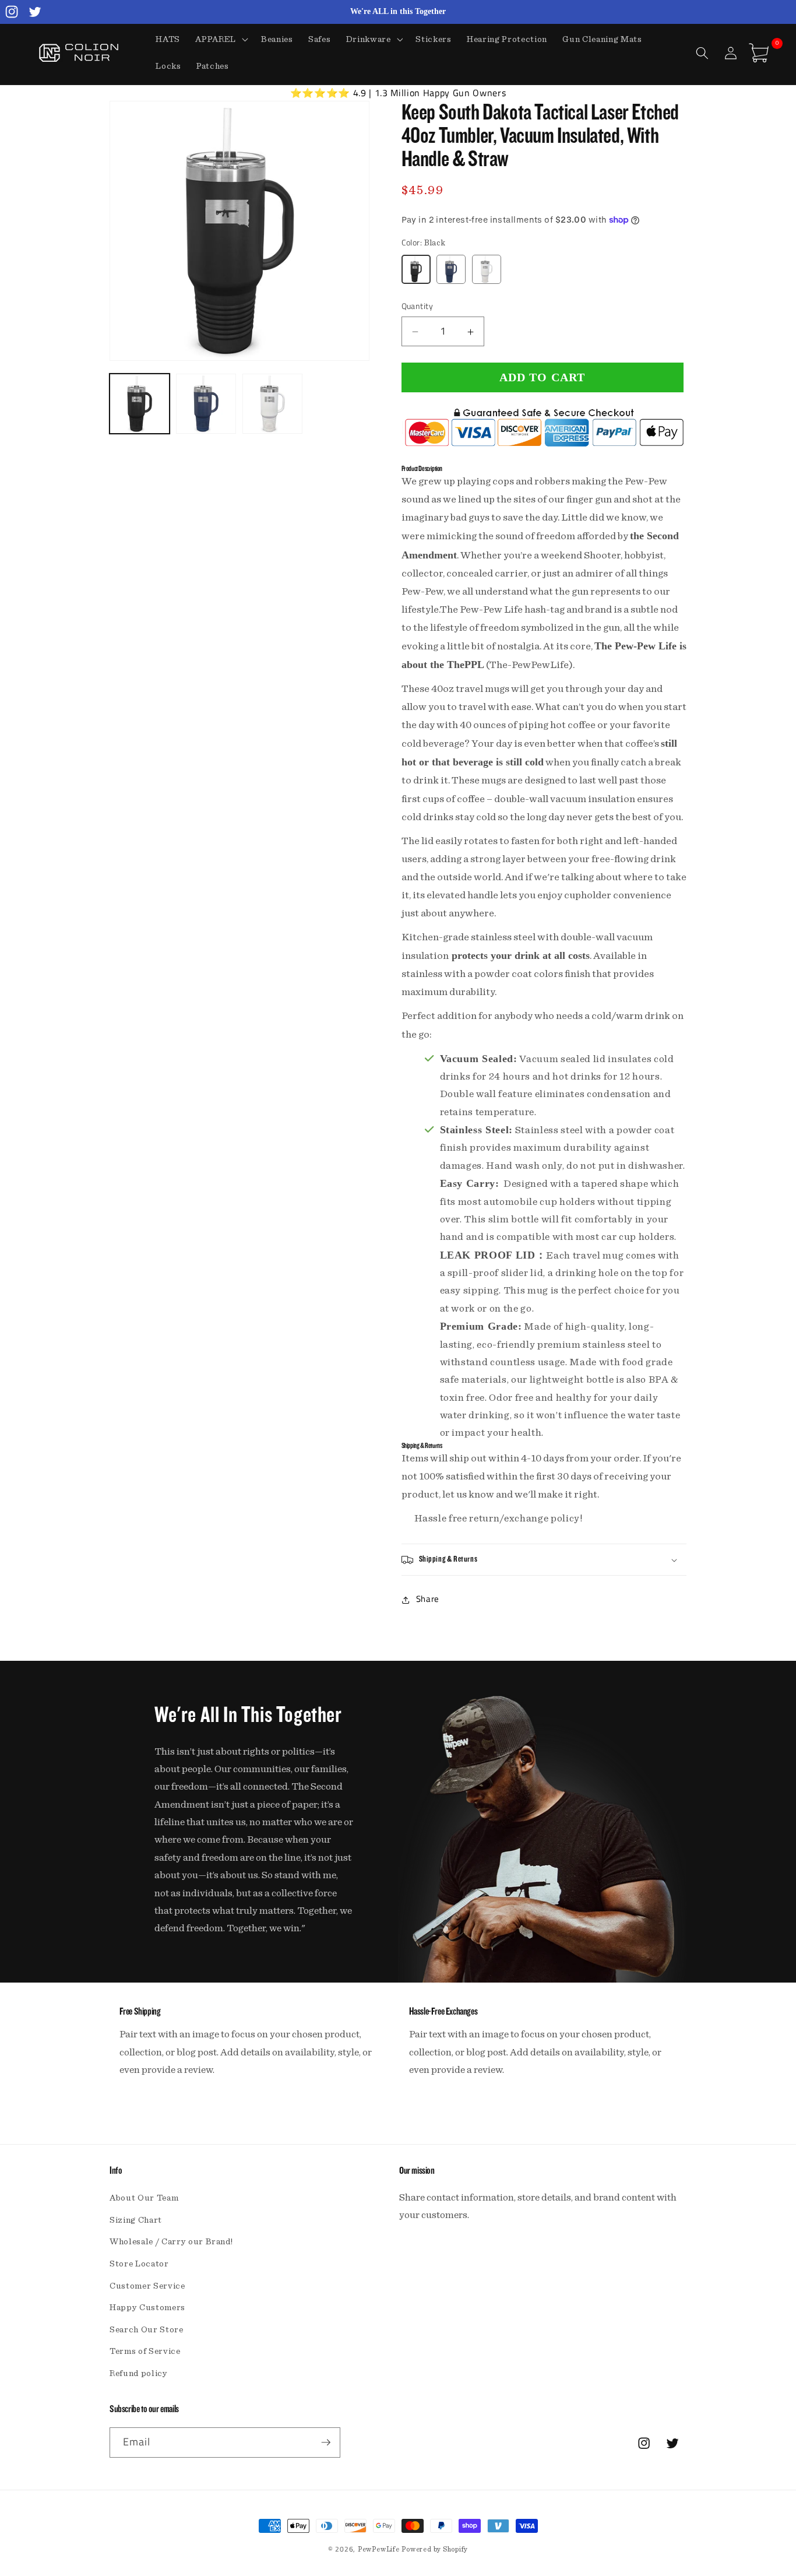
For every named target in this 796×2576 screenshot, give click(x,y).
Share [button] (428, 1599)
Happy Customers (147, 2308)
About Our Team (144, 2198)
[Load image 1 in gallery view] (140, 404)
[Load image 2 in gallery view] (206, 404)
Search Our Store (147, 2330)
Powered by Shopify (435, 2549)
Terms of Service (145, 2351)
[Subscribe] (326, 2443)
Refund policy (139, 2373)
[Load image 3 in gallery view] (272, 404)
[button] (221, 40)
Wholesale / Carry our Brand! (171, 2242)
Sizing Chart (136, 2220)
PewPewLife (379, 2549)
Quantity (418, 307)
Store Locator (139, 2264)
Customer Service (147, 2286)
